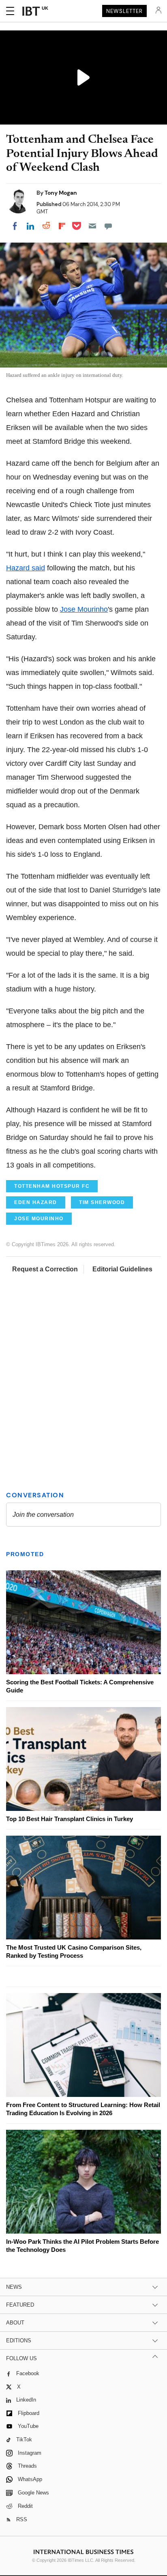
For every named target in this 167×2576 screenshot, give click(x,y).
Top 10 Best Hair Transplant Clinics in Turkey (70, 1819)
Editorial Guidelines (122, 1269)
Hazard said (26, 568)
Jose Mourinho (84, 609)
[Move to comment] (108, 226)
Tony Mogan (61, 193)
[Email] (92, 226)
